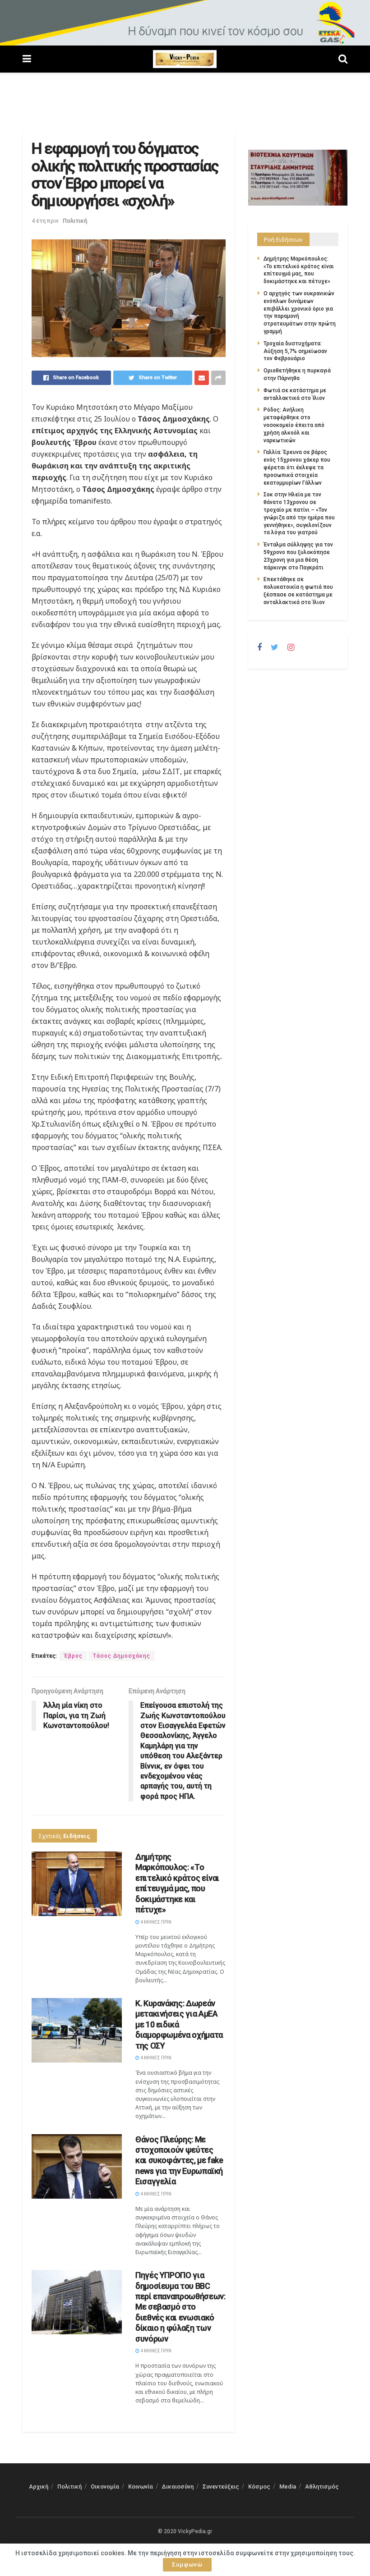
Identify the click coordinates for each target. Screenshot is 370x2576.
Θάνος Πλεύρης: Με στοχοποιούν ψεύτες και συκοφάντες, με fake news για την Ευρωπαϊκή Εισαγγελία (179, 2161)
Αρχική (39, 2487)
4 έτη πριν (45, 221)
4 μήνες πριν (155, 1922)
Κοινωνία (141, 2487)
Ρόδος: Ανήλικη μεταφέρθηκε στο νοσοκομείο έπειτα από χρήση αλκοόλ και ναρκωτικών (294, 425)
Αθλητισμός (322, 2487)
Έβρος (73, 1656)
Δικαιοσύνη (178, 2487)
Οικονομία (105, 2487)
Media (288, 2487)
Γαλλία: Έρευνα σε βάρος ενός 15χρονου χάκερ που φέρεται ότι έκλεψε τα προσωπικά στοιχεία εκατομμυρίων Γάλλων (297, 467)
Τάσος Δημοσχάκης (122, 1656)
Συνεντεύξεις (221, 2487)
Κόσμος (259, 2487)
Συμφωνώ (187, 2565)
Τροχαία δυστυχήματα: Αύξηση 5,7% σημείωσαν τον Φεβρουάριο (295, 351)
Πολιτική (75, 221)
